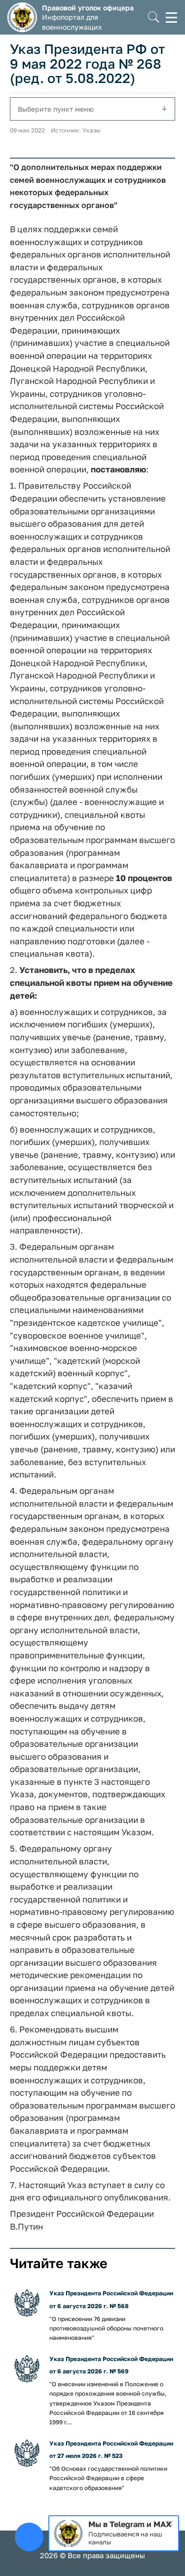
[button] (154, 18)
